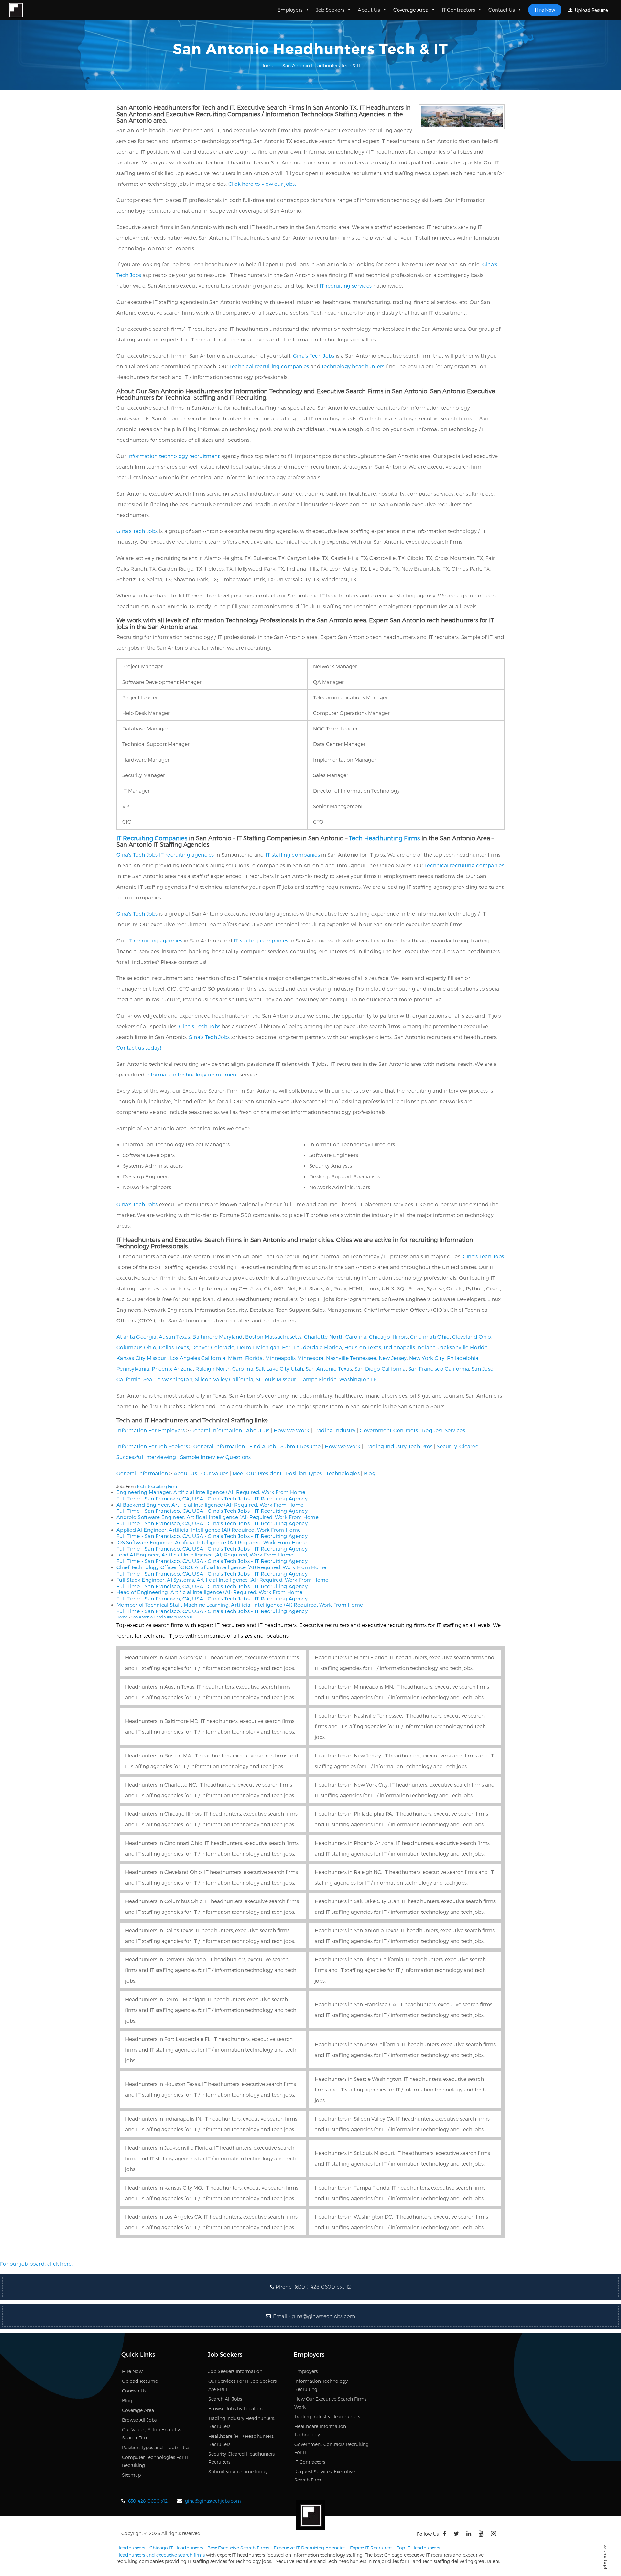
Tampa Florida (318, 1379)
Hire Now (545, 10)
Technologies (343, 1473)
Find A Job (263, 1446)
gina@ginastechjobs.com (323, 2316)
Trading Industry (335, 1430)
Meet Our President (257, 1473)
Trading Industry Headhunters (327, 2417)
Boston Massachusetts (273, 1337)
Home (267, 66)
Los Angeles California (198, 1358)
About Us (369, 10)
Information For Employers (151, 1430)
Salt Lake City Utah (280, 1369)
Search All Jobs (225, 2399)
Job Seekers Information (235, 2371)
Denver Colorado (213, 1347)
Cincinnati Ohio (430, 1337)
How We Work (291, 1430)
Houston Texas (363, 1347)
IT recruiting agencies (187, 855)
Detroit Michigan (258, 1347)
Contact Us (502, 10)
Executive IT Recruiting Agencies (310, 2548)
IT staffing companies (293, 855)
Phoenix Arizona (172, 1369)
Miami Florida (245, 1358)
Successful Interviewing (146, 1457)
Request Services (444, 1430)
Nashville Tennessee (351, 1358)
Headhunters (131, 2548)
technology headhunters (353, 366)
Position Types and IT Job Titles (156, 2447)
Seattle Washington (168, 1379)
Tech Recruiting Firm (157, 1486)
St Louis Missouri (277, 1379)
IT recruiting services (346, 286)
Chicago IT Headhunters (176, 2548)
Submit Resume (301, 1446)
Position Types (304, 1473)
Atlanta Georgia (136, 1337)
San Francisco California (439, 1369)
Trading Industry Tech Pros (399, 1446)
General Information (216, 1430)
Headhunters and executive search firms (161, 2555)
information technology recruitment (174, 456)
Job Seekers (330, 10)
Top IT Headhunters (418, 2548)
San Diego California (380, 1369)
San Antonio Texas (329, 1369)
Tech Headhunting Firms (384, 838)
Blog (370, 1473)
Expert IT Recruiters (371, 2548)
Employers (290, 10)
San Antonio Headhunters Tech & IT (162, 1617)
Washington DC (359, 1379)
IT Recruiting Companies (152, 838)
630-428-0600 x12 (148, 2501)
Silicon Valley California (224, 1379)
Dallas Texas (174, 1347)
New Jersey (393, 1358)
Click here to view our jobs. (262, 184)
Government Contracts (389, 1430)
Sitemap (131, 2475)
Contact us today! (139, 1048)
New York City (427, 1358)
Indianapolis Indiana (410, 1347)
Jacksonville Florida (463, 1347)
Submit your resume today (238, 2472)
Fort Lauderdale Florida (312, 1347)
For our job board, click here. (36, 2264)
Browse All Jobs (139, 2420)
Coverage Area (411, 10)
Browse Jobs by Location (235, 2409)
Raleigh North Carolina (224, 1369)
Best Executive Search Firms (238, 2548)
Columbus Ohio (136, 1347)
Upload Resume (591, 10)
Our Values (215, 1473)
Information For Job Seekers (152, 1446)
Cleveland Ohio (472, 1337)
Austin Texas (174, 1337)
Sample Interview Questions (216, 1457)
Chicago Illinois (388, 1337)
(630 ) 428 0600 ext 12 (323, 2287)
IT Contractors (458, 10)
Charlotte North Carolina (335, 1337)
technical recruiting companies (270, 366)
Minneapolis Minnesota (294, 1358)
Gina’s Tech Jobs (314, 356)
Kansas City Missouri (142, 1358)
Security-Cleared (458, 1446)
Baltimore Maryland (218, 1337)
